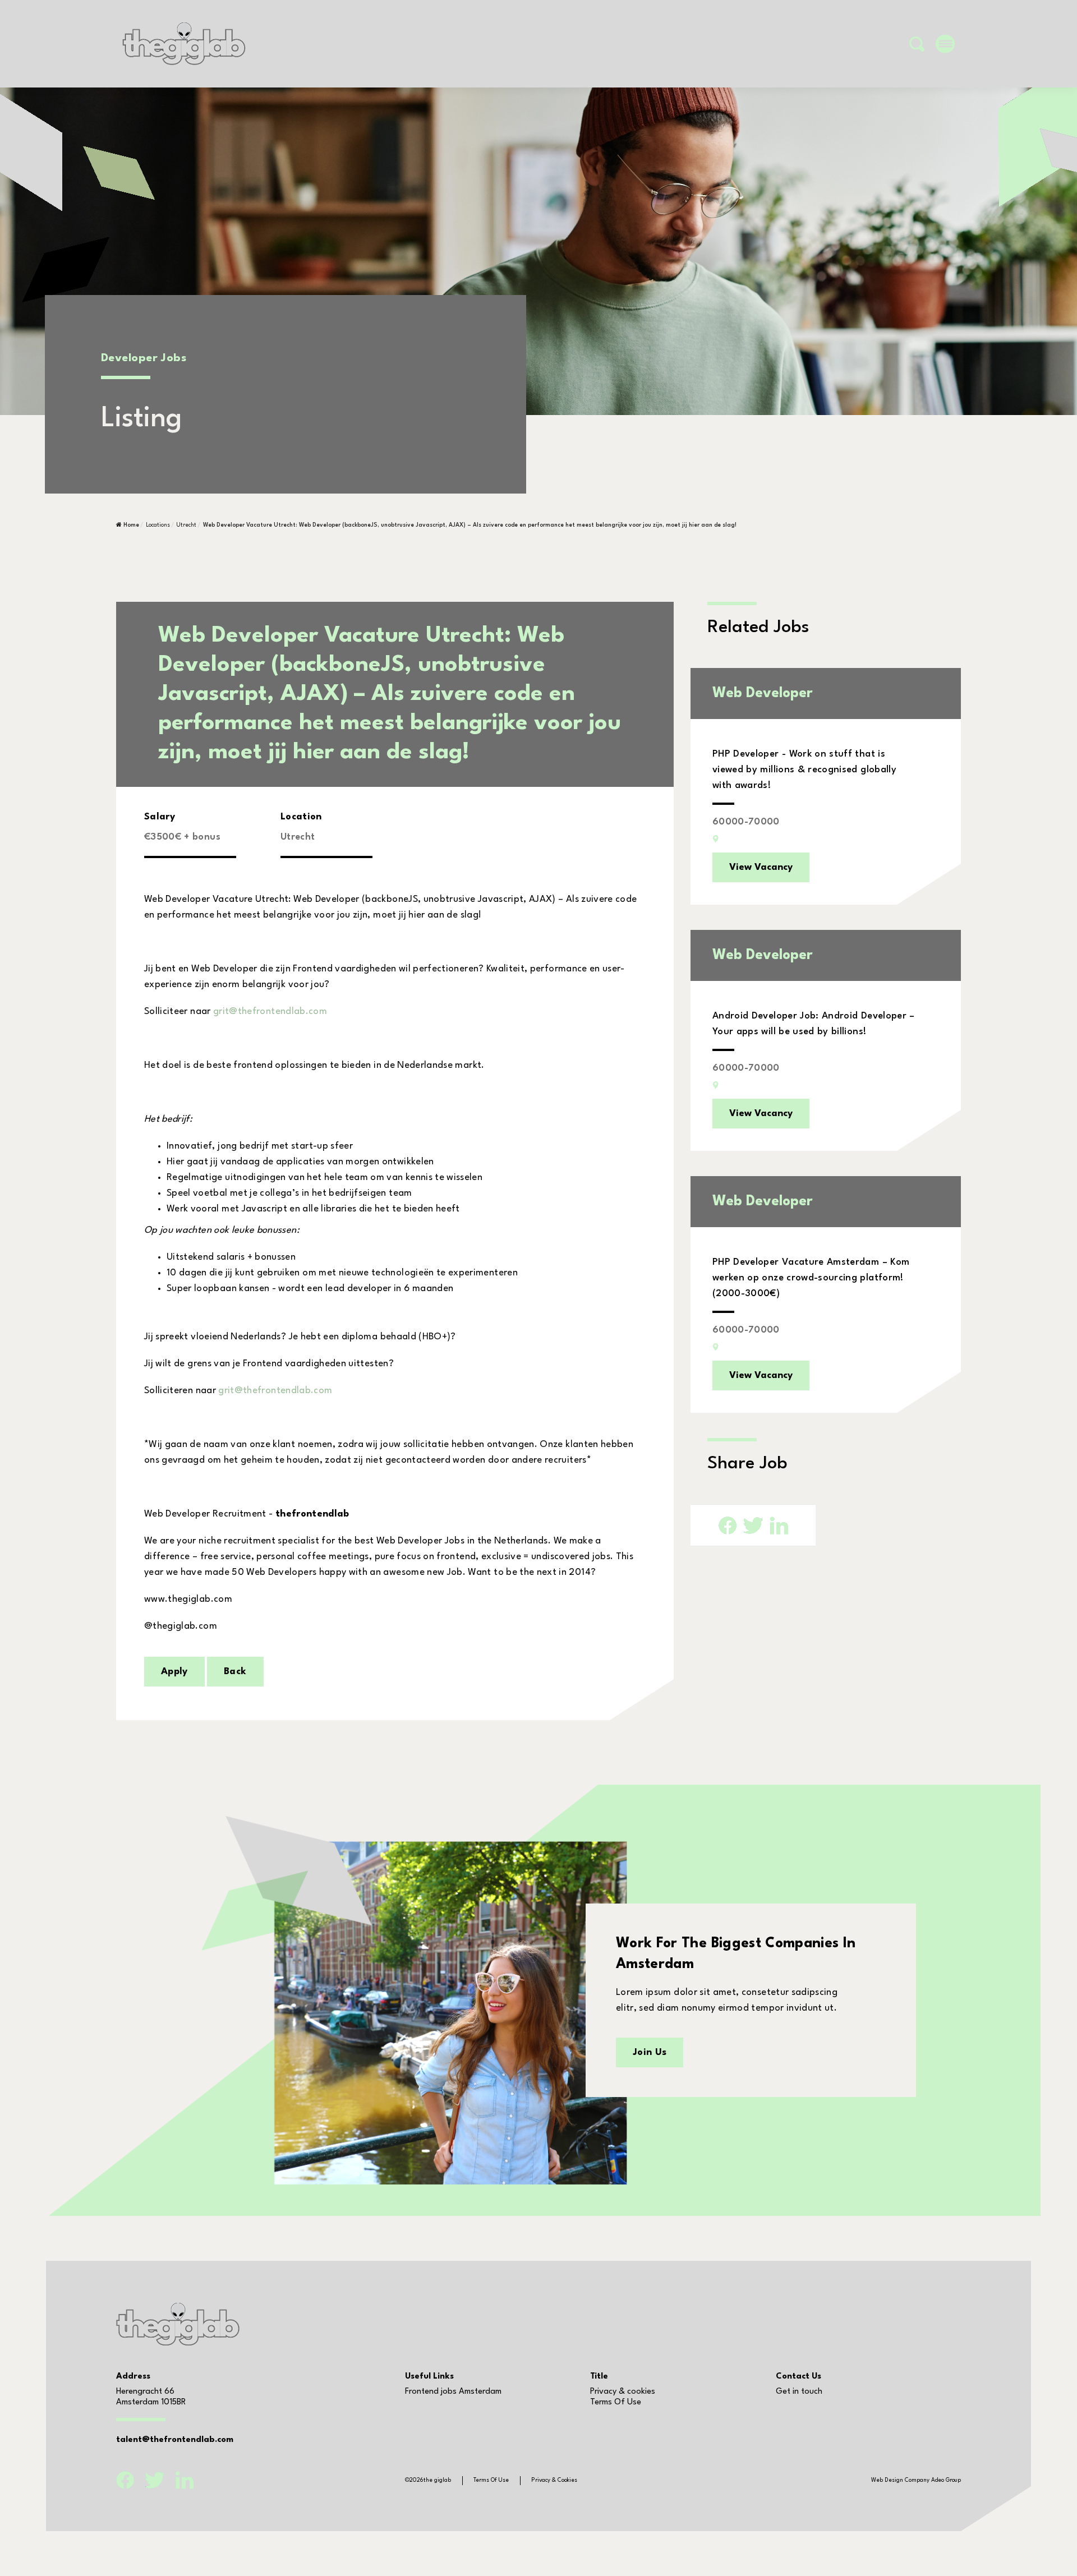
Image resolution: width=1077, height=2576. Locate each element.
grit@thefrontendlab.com (270, 1011)
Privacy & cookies (623, 2392)
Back (235, 1672)
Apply (174, 1672)
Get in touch (799, 2392)
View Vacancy (761, 867)
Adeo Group (946, 2480)
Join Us (650, 2052)
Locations (158, 525)
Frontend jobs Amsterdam (453, 2392)
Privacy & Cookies (554, 2480)
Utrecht (187, 525)
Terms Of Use (616, 2402)
